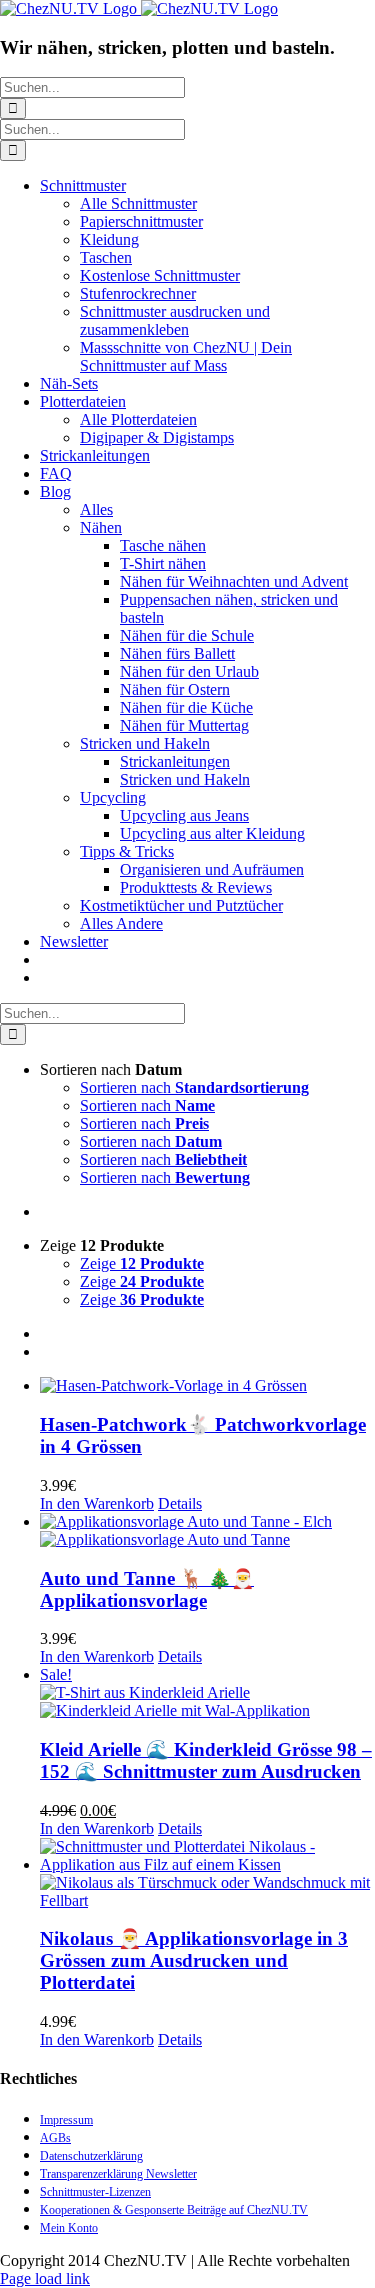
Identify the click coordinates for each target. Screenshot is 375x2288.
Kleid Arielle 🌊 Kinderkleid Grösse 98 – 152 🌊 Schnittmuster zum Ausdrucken (206, 1760)
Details (180, 1503)
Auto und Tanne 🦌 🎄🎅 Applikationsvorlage (147, 1589)
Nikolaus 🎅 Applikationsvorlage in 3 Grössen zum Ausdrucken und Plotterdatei (194, 1960)
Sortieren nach (194, 1087)
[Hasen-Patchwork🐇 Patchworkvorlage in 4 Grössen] (207, 1386)
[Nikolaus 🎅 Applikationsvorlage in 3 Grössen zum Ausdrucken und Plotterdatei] (207, 1874)
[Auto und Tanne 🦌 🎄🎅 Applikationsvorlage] (207, 1531)
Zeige (142, 1263)
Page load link (45, 2278)
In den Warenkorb (97, 1503)
